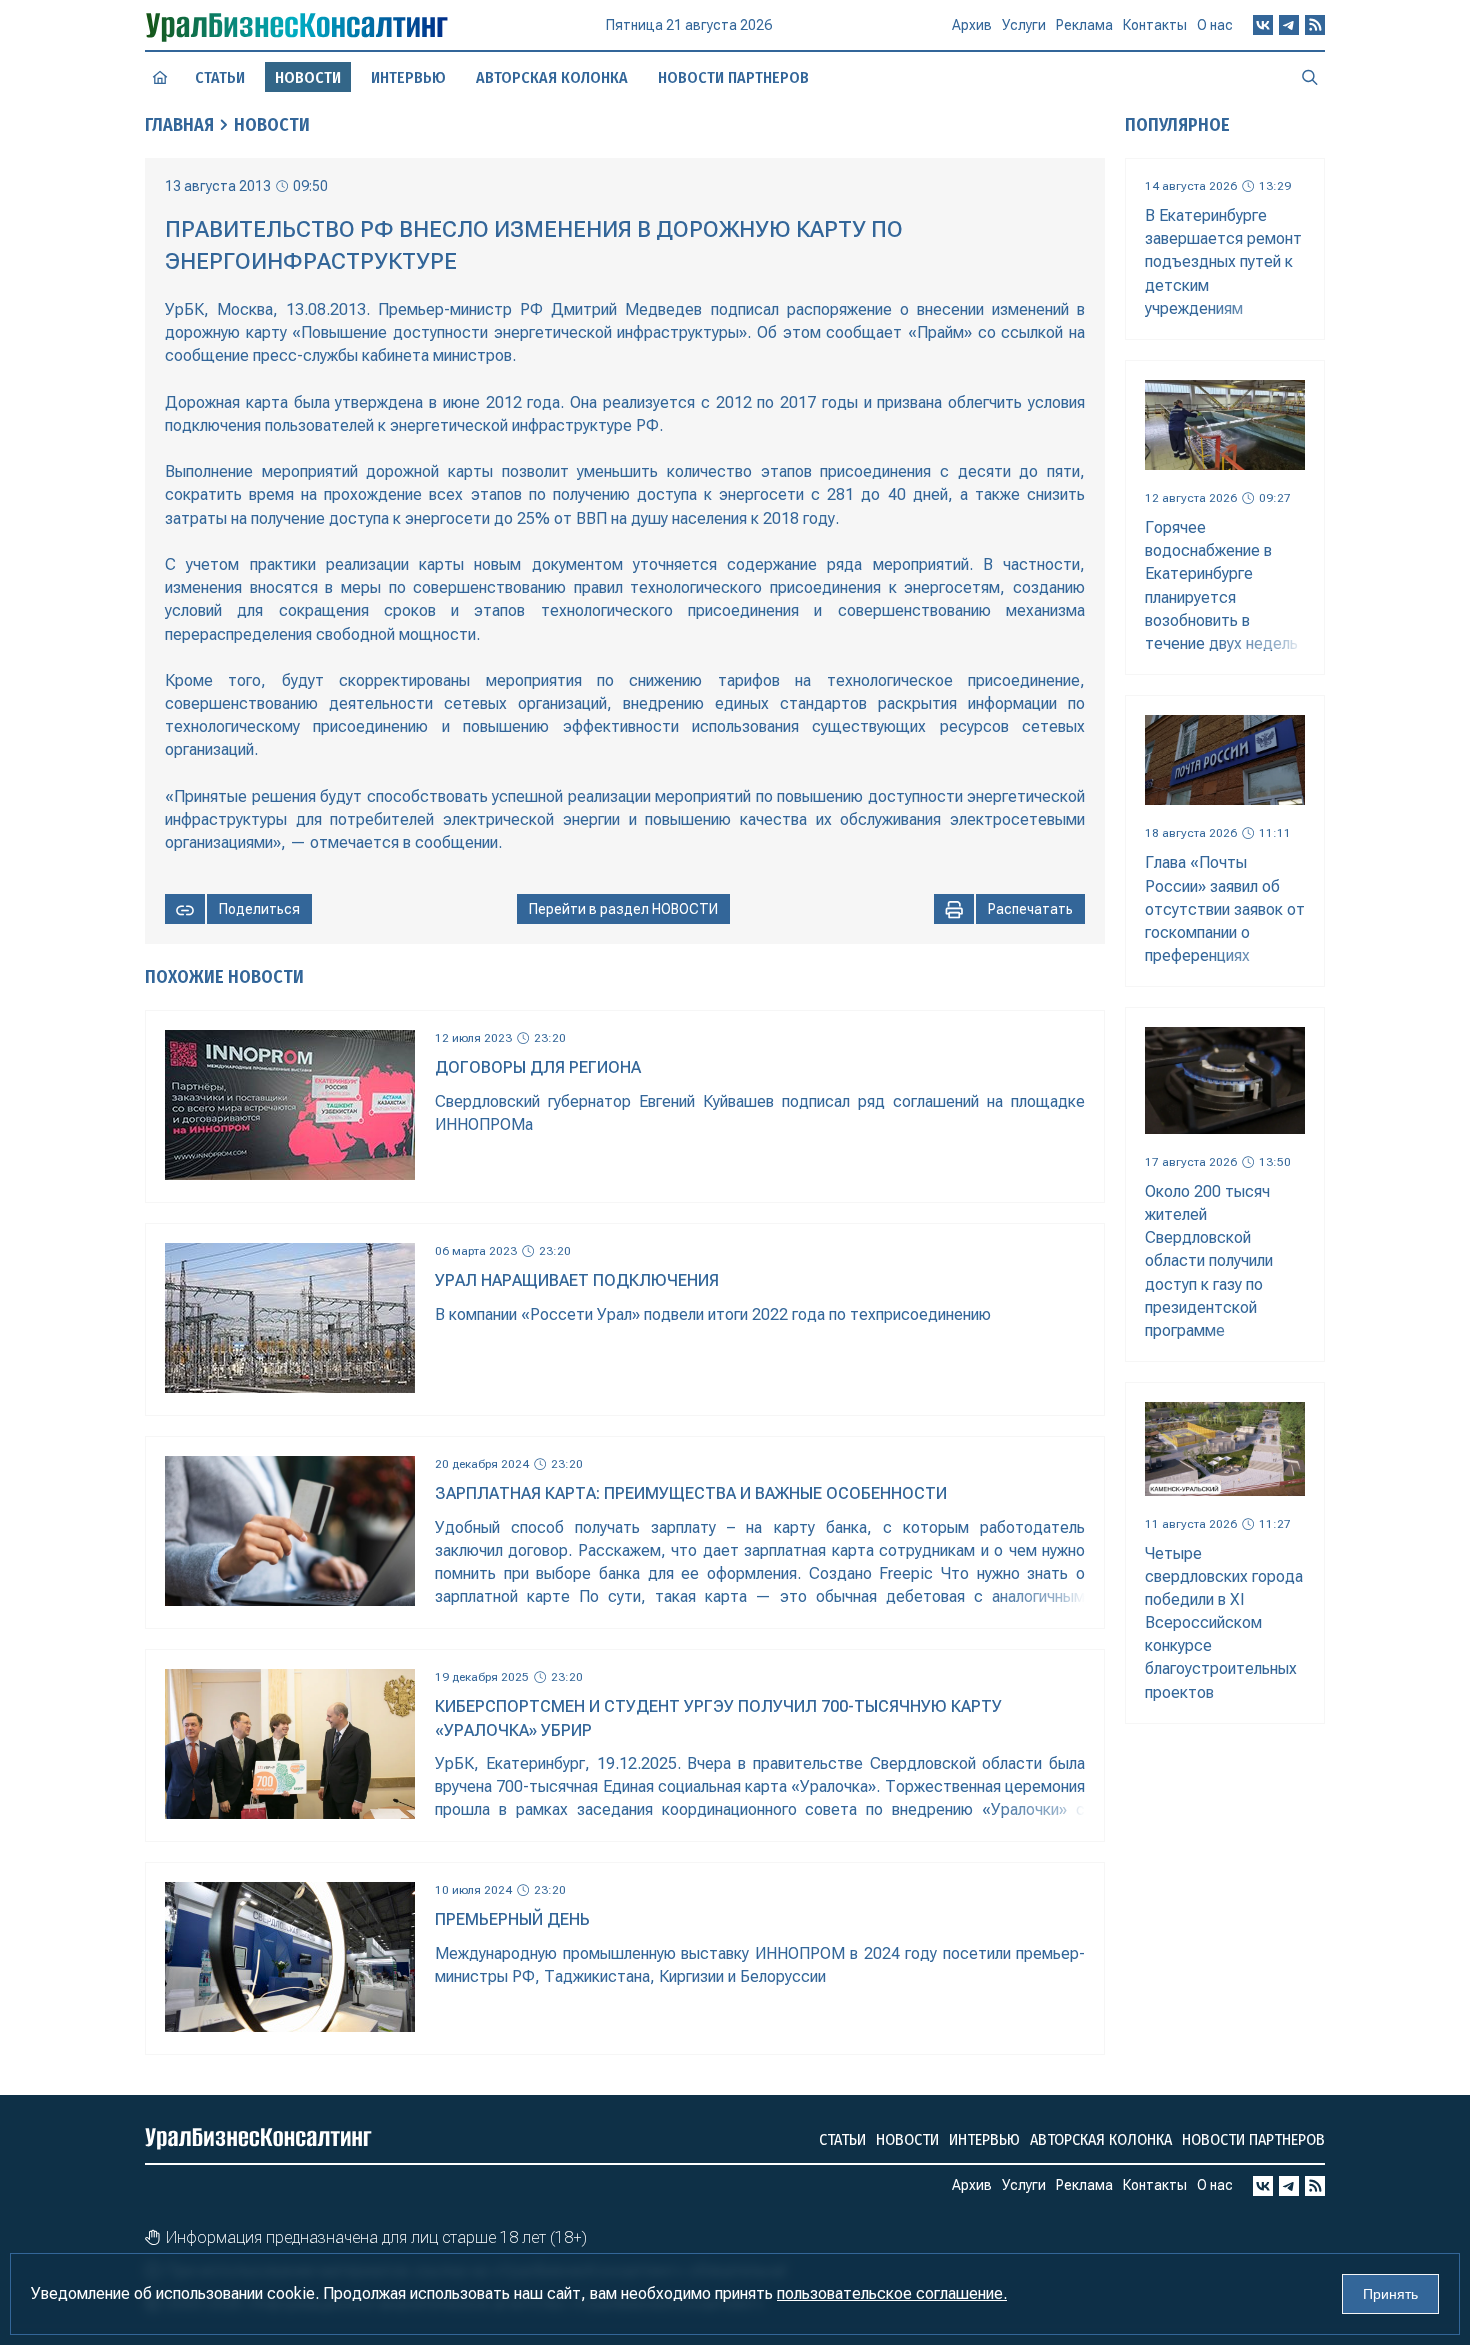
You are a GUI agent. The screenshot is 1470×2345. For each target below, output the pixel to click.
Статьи (220, 77)
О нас (1215, 25)
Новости (272, 125)
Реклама (1084, 25)
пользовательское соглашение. (892, 2293)
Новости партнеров (733, 77)
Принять (1390, 2294)
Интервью (408, 77)
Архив (972, 25)
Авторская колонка (552, 77)
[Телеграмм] (1289, 25)
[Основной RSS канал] (1315, 25)
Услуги (1024, 25)
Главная (179, 125)
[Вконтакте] (1263, 25)
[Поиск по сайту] (1310, 77)
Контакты (1155, 25)
